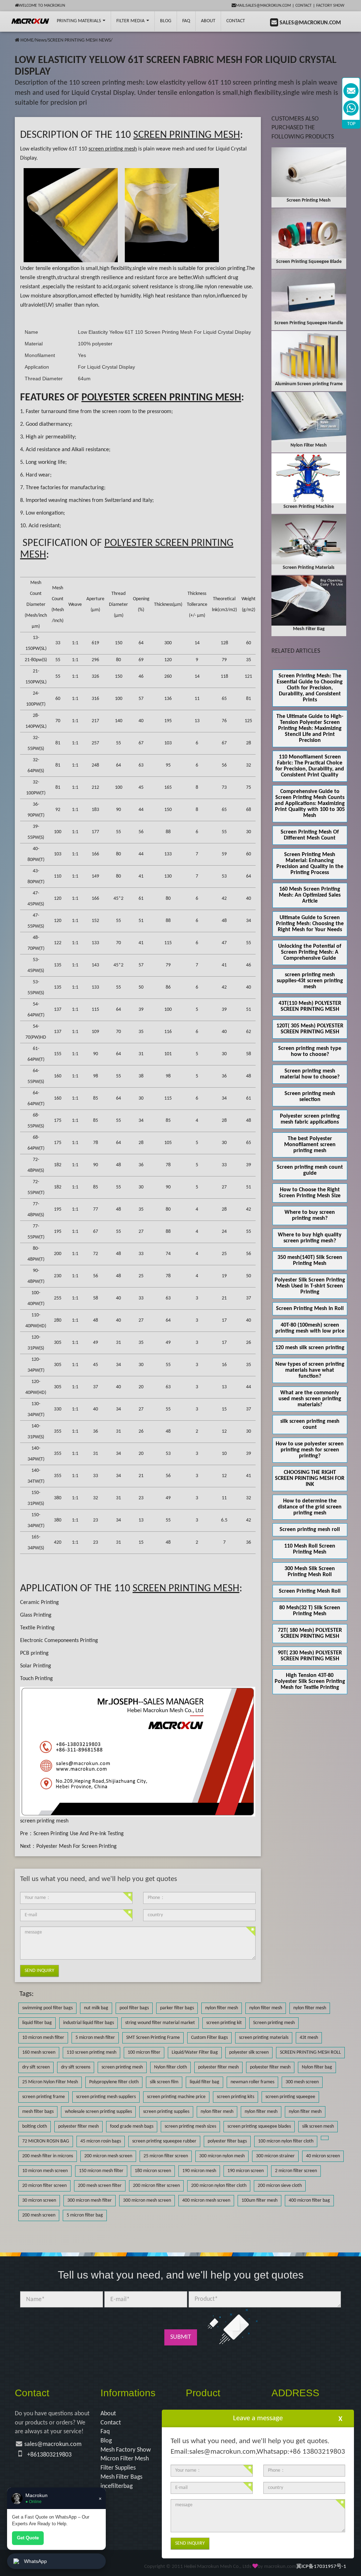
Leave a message (258, 2418)
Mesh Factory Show (126, 2450)
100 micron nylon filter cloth (286, 2141)
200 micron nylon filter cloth (219, 2186)
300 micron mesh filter (90, 2200)
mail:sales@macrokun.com (263, 6)
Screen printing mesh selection (310, 1097)
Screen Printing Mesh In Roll (310, 1309)
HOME (27, 40)
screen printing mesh (44, 1821)
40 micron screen (323, 2156)
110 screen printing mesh (91, 2052)
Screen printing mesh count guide (310, 1170)
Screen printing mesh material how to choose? (310, 1074)
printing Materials (79, 21)
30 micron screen (39, 2200)
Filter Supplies (118, 2468)
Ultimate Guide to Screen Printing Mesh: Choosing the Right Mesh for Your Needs (310, 924)
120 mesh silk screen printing (310, 1348)
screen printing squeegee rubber (164, 2141)
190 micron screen (246, 2171)
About (208, 21)
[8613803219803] (351, 108)
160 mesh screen (39, 2052)
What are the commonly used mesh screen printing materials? (310, 1399)
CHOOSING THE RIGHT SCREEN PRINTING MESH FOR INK (310, 1478)
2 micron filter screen (296, 2171)
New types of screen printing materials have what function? (310, 1370)
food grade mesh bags (132, 2126)
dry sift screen (36, 2067)
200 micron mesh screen (108, 2156)
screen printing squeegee (290, 2097)
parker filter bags (177, 2008)
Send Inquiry (39, 1971)
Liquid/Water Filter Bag (195, 2052)
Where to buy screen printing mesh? (310, 1215)
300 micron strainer (275, 2156)
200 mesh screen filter (100, 2186)
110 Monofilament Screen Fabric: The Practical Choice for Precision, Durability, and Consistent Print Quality (310, 766)
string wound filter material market (160, 2023)
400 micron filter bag (309, 2200)
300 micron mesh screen (147, 2200)
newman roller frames (252, 2082)
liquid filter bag (37, 2023)
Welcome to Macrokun (42, 6)
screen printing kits (235, 2097)
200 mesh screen (39, 2215)
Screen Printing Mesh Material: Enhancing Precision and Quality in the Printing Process (310, 864)
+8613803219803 (49, 2455)
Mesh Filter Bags (121, 2477)
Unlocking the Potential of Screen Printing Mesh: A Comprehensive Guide (310, 952)
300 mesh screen (302, 2082)
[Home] (17, 40)
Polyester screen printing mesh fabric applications (310, 1119)
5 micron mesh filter (95, 2038)
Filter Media (131, 21)
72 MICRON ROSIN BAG (46, 2141)
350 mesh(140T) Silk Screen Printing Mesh (310, 1261)
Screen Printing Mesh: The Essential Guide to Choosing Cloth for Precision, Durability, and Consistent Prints (310, 688)
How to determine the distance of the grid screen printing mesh (310, 1507)
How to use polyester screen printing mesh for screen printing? (310, 1450)
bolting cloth (35, 2126)
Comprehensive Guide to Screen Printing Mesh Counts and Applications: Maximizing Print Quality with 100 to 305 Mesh (310, 804)
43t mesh (309, 2038)
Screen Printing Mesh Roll (310, 1591)
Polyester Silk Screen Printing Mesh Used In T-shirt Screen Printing (310, 1286)
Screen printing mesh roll (310, 1530)
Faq (105, 2432)
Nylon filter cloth (170, 2067)
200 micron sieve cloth (280, 2186)
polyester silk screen (249, 2052)
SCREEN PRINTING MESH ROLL (310, 2052)
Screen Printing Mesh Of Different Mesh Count (310, 835)
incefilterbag (117, 2486)
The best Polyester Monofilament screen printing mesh (310, 1145)
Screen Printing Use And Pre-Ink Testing (79, 1834)
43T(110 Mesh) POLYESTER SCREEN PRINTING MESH (310, 1006)
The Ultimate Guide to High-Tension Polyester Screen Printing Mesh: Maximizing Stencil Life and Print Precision (310, 728)
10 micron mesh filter (43, 2038)
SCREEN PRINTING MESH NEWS (79, 40)
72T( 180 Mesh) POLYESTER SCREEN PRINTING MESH (310, 1633)
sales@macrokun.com (53, 2444)
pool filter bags (134, 2008)
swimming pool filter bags (47, 2008)
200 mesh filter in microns (48, 2156)
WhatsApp (35, 2561)
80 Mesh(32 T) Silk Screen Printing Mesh (310, 1611)
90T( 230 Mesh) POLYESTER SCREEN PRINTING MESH (310, 1656)
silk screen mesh (318, 2126)
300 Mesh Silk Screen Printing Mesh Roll (310, 1572)
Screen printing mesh (274, 2023)
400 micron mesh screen (206, 2200)
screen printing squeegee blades (259, 2126)
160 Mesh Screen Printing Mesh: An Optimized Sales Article (310, 895)
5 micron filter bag (85, 2215)
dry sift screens (76, 2067)
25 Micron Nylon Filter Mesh (50, 2082)
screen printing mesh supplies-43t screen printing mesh (310, 981)
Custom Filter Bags (209, 2038)
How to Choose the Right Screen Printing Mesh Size (310, 1193)
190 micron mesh (199, 2171)
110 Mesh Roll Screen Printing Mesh (310, 1549)
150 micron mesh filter (101, 2171)
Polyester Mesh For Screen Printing (77, 1846)
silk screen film (164, 2082)
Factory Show (330, 6)
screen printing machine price (176, 2097)
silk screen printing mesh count (310, 1424)
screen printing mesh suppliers (106, 2097)
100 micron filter (144, 2052)
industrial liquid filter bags (88, 2023)
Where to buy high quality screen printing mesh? (310, 1238)
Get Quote (28, 2538)
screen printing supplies (166, 2112)
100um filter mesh (259, 2200)
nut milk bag (96, 2008)
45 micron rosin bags (101, 2141)
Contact (304, 6)
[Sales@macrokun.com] (351, 91)
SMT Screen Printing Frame (153, 2038)
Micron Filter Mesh (125, 2459)
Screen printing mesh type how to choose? (310, 1052)
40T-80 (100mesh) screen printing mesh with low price (310, 1328)
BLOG (166, 21)
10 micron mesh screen (45, 2171)
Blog (106, 2441)
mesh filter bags (38, 2112)
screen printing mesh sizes (190, 2126)
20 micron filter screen (44, 2186)
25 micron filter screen (166, 2156)
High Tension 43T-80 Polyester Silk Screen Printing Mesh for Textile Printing (310, 1682)
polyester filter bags (227, 2141)
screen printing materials (264, 2038)
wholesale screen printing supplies (98, 2112)
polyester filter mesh (218, 2067)
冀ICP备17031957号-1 (321, 2567)
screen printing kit (224, 2023)
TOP (351, 124)
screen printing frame (44, 2097)
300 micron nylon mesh (222, 2156)
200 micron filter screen (156, 2186)
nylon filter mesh (222, 2008)
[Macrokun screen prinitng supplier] (30, 21)
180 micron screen (153, 2171)
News (41, 40)
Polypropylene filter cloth (114, 2082)
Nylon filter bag (317, 2067)
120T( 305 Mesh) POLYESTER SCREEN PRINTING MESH (310, 1029)
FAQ (186, 21)
